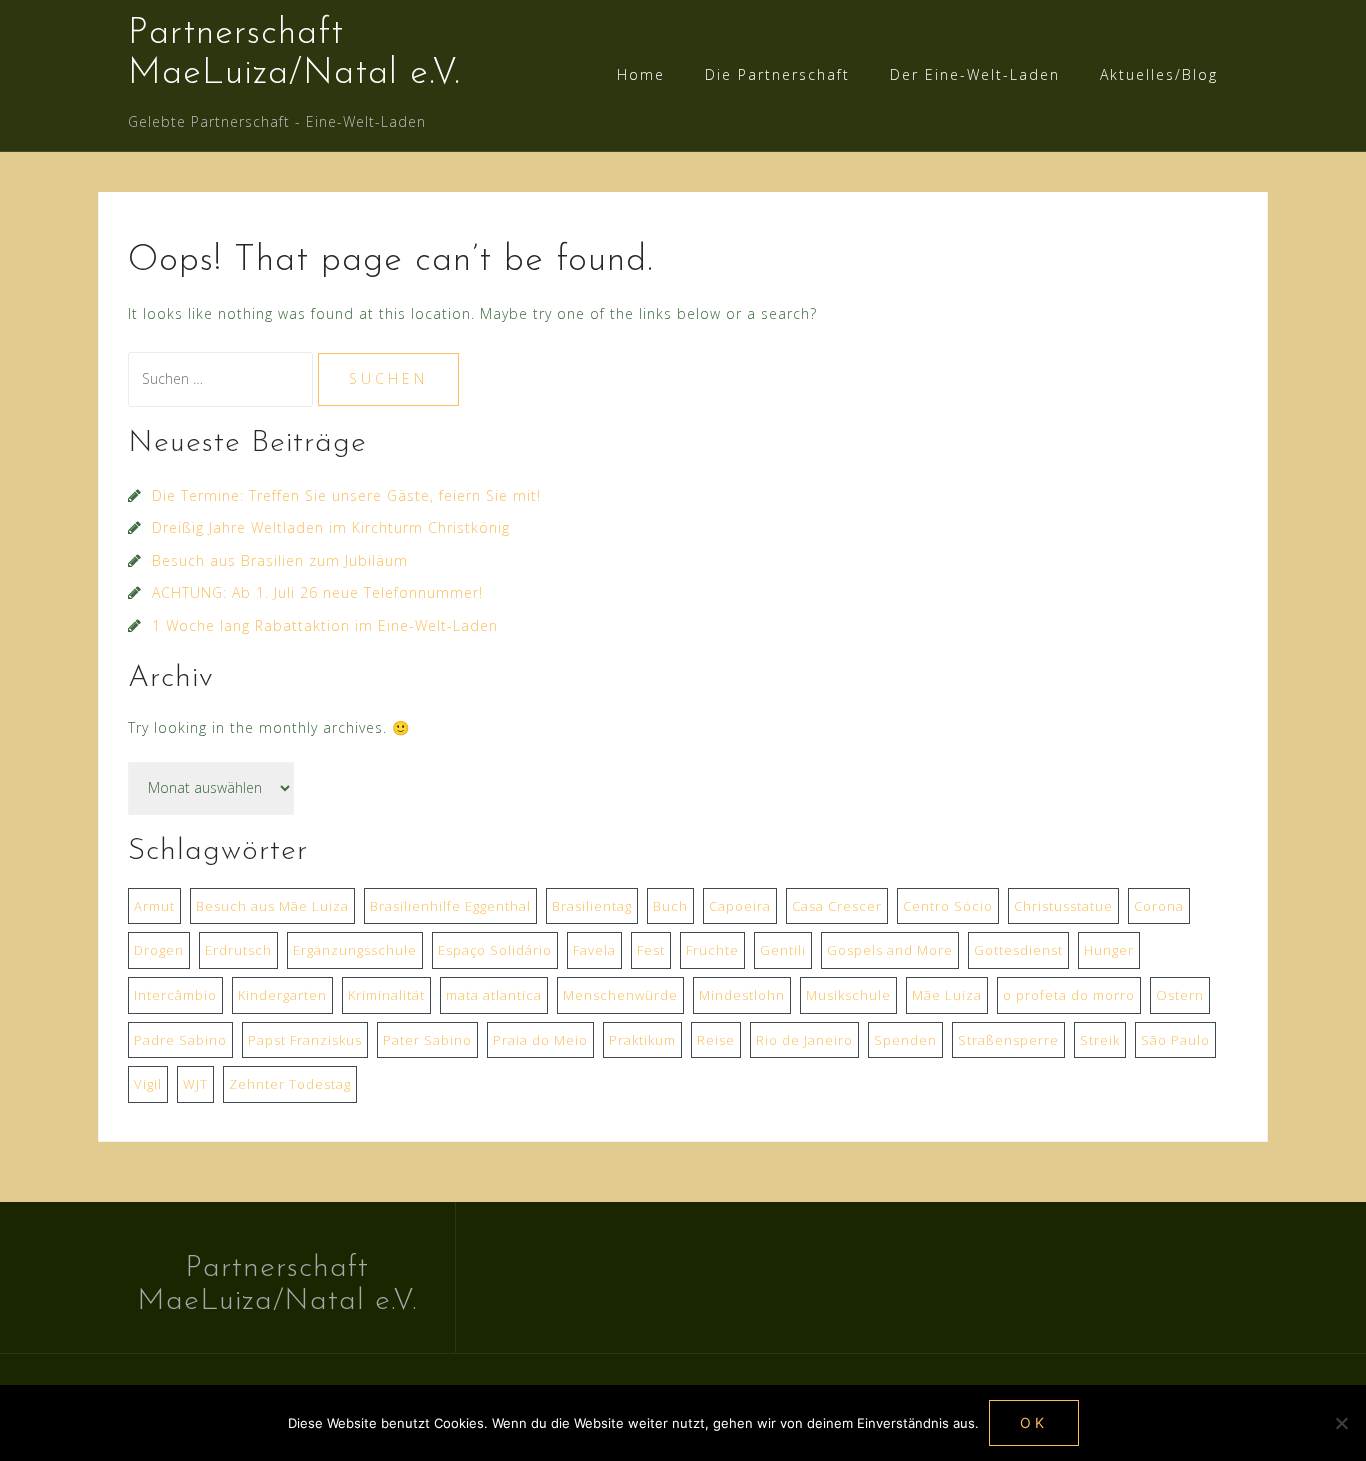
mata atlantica (494, 995)
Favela (594, 950)
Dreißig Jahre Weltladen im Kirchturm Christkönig (331, 527)
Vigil (148, 1084)
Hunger (1109, 950)
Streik (1100, 1040)
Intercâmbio (175, 995)
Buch (670, 906)
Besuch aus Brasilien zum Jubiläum (280, 560)
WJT (195, 1084)
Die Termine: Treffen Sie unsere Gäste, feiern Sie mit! (346, 495)
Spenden (905, 1040)
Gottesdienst (1018, 950)
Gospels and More (890, 950)
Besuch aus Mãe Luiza (272, 906)
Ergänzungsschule (355, 950)
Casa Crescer (837, 906)
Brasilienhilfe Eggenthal (450, 906)
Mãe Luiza (947, 995)
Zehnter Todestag (290, 1084)
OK (1034, 1422)
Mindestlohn (742, 995)
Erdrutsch (238, 950)
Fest (651, 950)
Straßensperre (1008, 1040)
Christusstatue (1063, 906)
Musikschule (848, 995)
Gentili (783, 950)
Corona (1159, 906)
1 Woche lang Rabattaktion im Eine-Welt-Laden (325, 625)
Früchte (712, 950)
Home (641, 74)
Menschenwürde (620, 995)
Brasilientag (592, 906)
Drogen (159, 950)
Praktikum (642, 1040)
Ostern (1180, 995)
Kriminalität (386, 995)
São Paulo (1175, 1040)
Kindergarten (282, 995)
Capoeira (740, 906)
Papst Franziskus (305, 1040)
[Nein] (1341, 1423)
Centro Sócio (948, 906)
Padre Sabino (180, 1040)
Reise (716, 1040)
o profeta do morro (1069, 995)
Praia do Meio (540, 1040)
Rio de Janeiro (804, 1040)
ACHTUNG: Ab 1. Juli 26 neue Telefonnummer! (317, 592)
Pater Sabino (427, 1040)
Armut (154, 906)
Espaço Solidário (495, 950)
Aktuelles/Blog (1159, 74)
